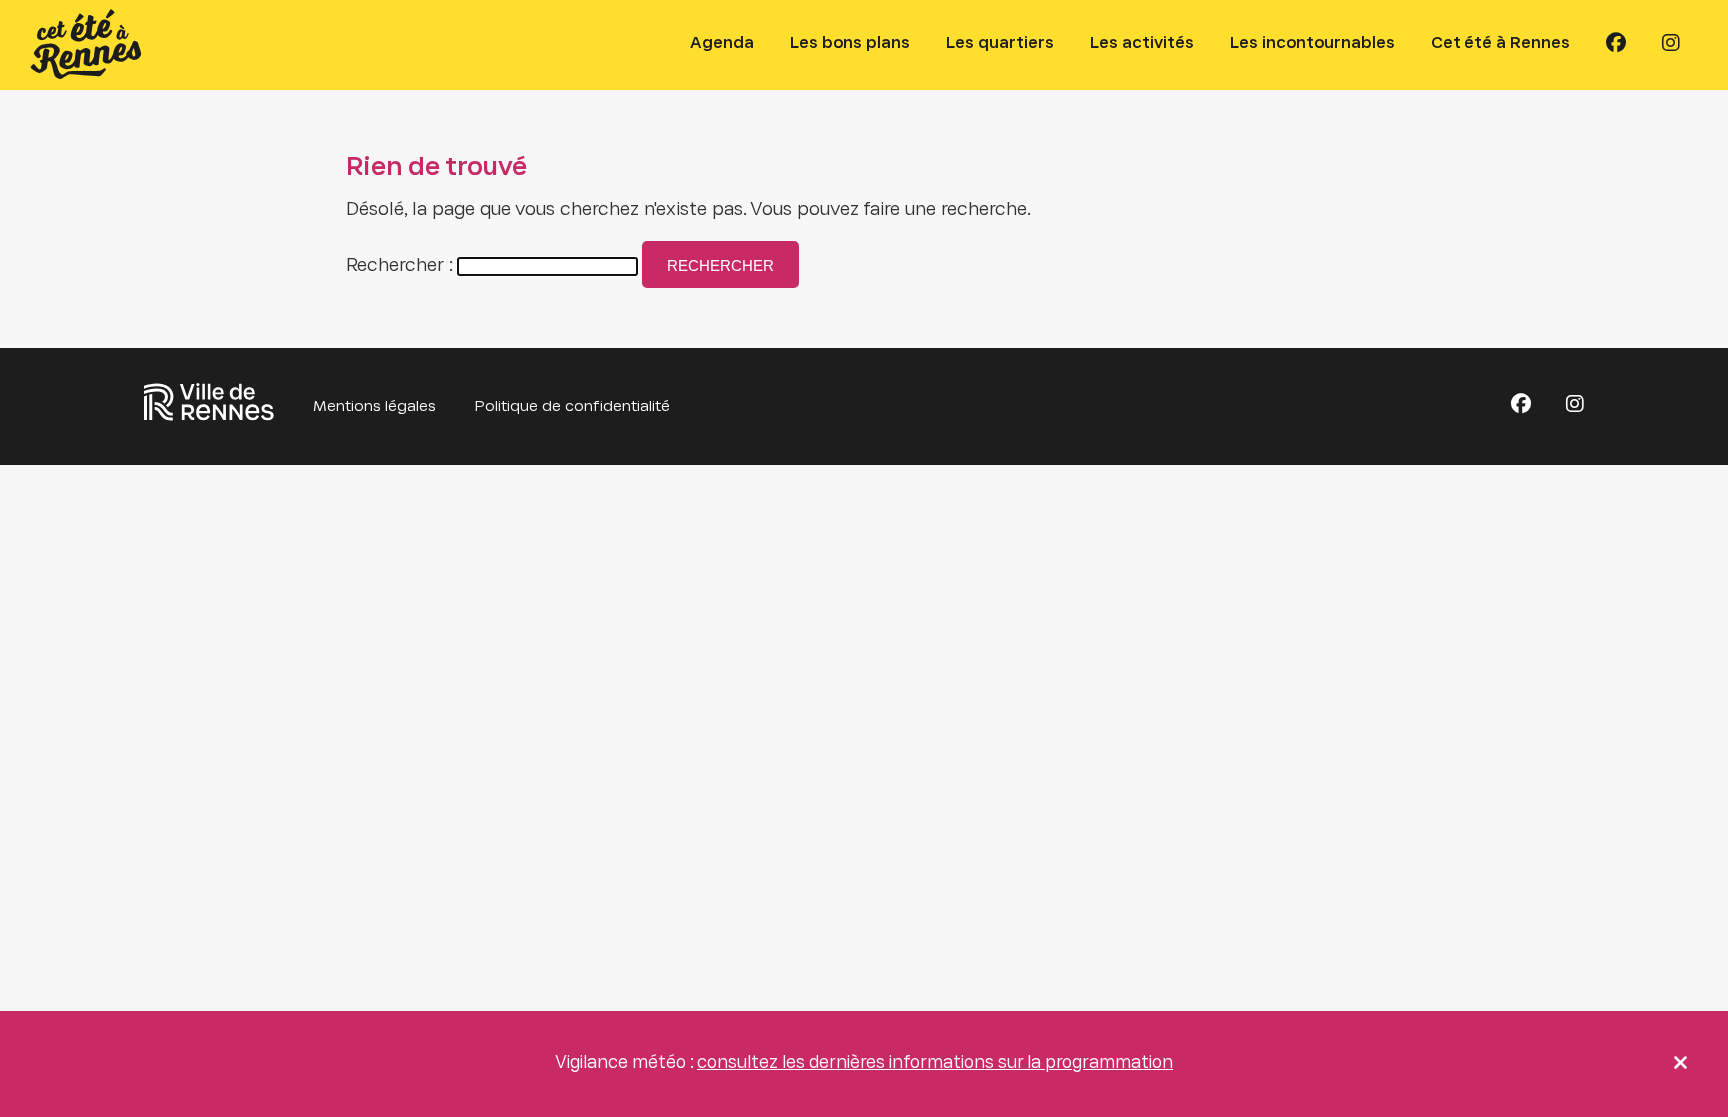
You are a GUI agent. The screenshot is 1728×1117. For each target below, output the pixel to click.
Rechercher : (399, 266)
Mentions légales (374, 407)
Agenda (722, 43)
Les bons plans (850, 43)
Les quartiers (1000, 43)
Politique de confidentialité (572, 407)
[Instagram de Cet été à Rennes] (1671, 44)
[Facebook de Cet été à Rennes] (1616, 44)
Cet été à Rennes (1500, 43)
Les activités (1142, 43)
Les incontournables (1312, 43)
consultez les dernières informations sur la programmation (935, 1064)
